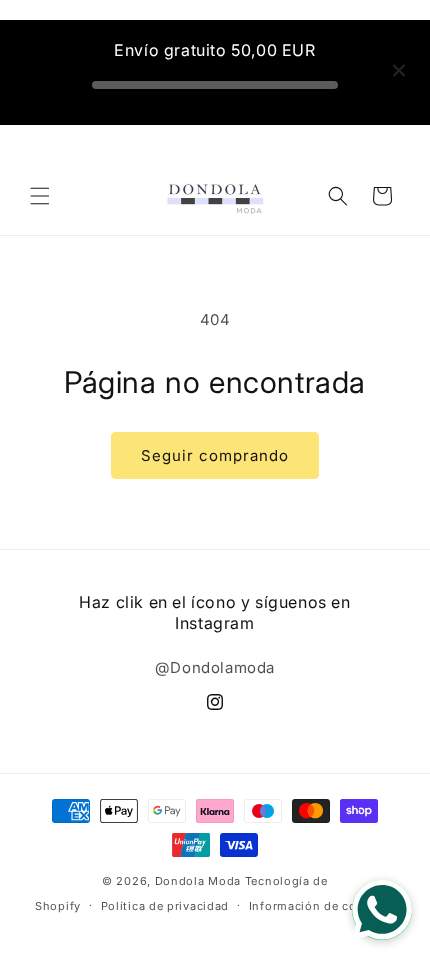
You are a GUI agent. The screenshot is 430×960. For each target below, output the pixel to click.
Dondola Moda (198, 881)
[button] (40, 196)
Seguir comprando (215, 455)
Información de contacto (322, 906)
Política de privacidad (165, 906)
